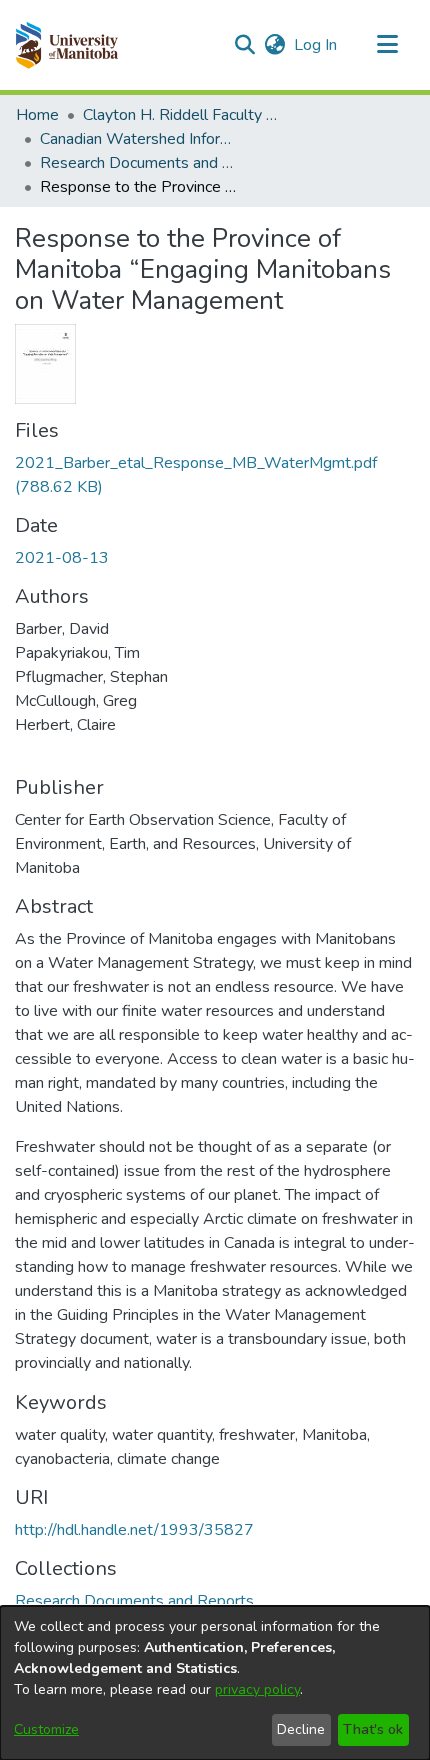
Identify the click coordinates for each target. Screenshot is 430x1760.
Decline (301, 1729)
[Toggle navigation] (387, 45)
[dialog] (215, 1683)
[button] (66, 45)
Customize (46, 1729)
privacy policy (257, 1689)
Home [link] (37, 115)
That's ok (373, 1729)
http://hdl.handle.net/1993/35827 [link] (134, 1530)
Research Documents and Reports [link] (140, 163)
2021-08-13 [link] (62, 558)
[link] (134, 1601)
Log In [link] (316, 45)
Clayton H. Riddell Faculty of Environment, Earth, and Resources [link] (183, 115)
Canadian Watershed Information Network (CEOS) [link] (140, 139)
